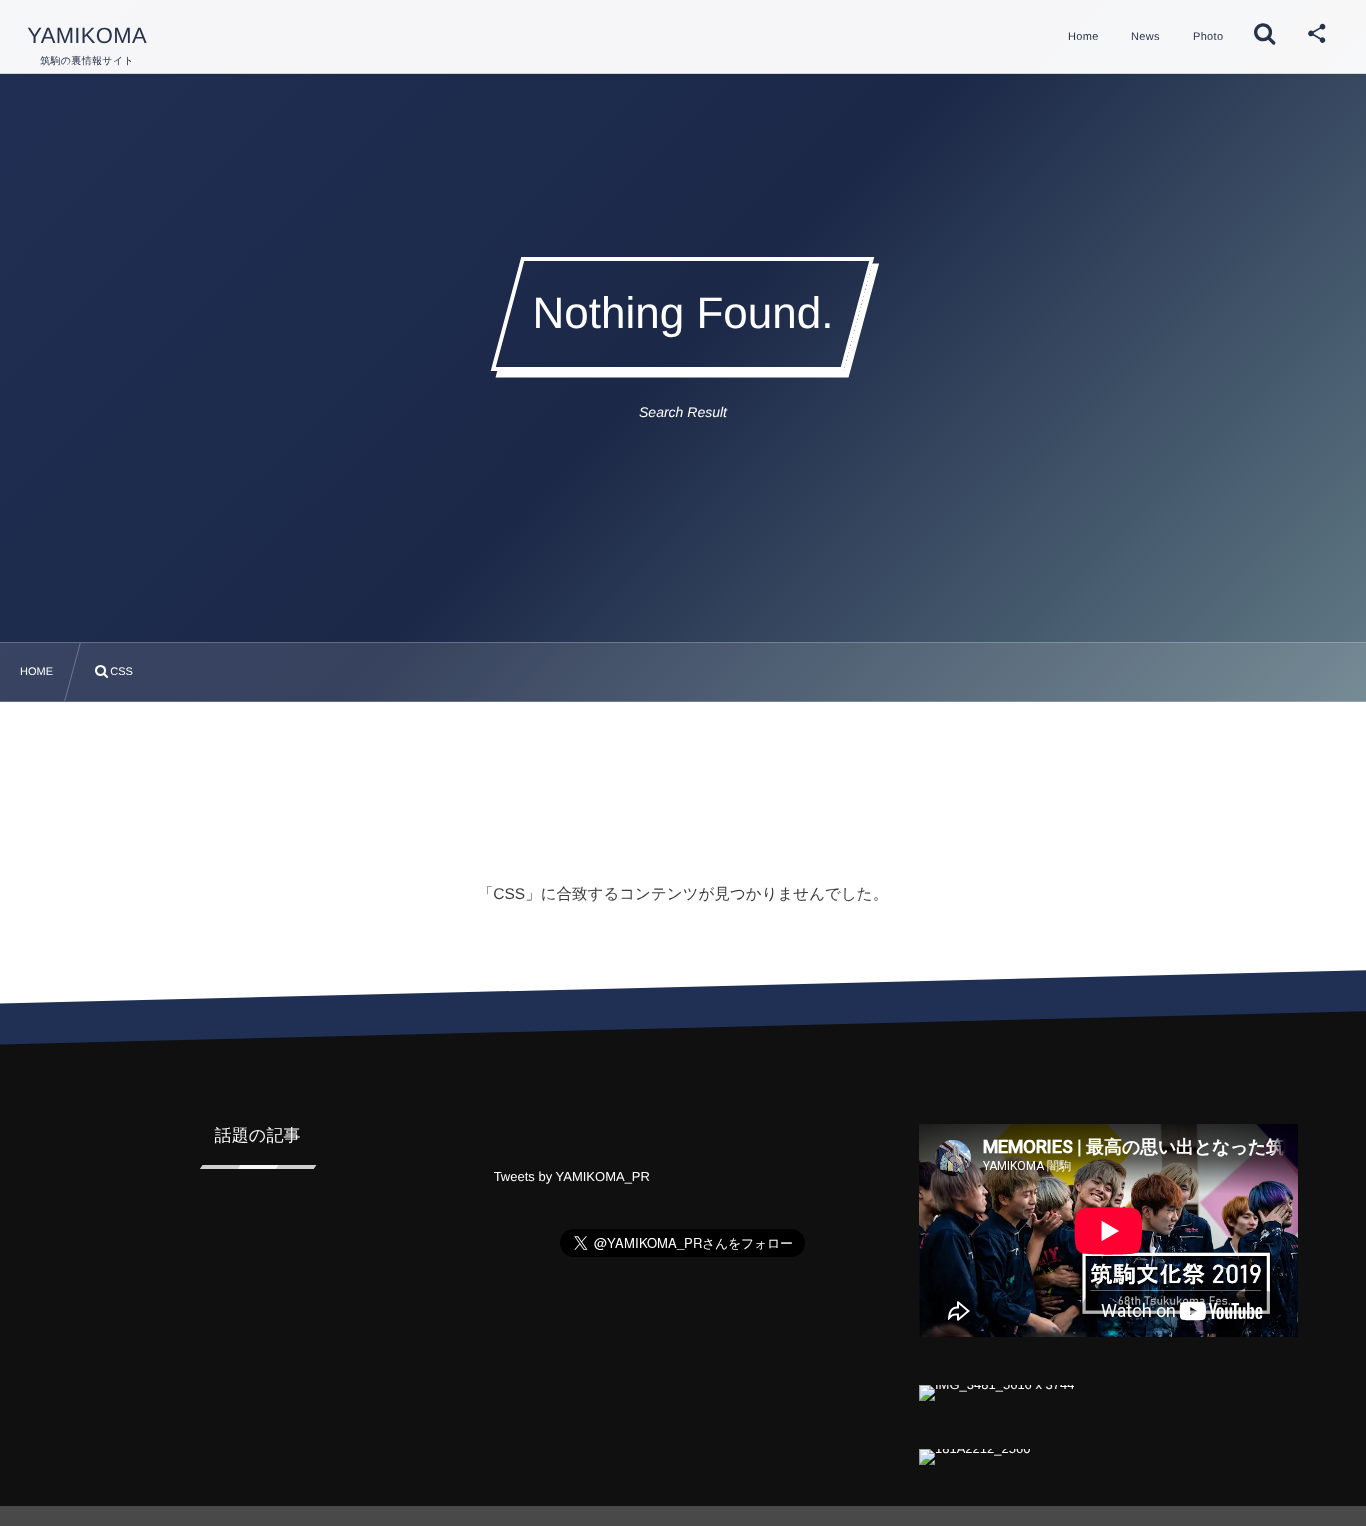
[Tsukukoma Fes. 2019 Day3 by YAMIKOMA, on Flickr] (997, 1388)
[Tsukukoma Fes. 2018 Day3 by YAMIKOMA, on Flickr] (974, 1453)
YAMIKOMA (87, 36)
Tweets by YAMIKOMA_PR (572, 1176)
